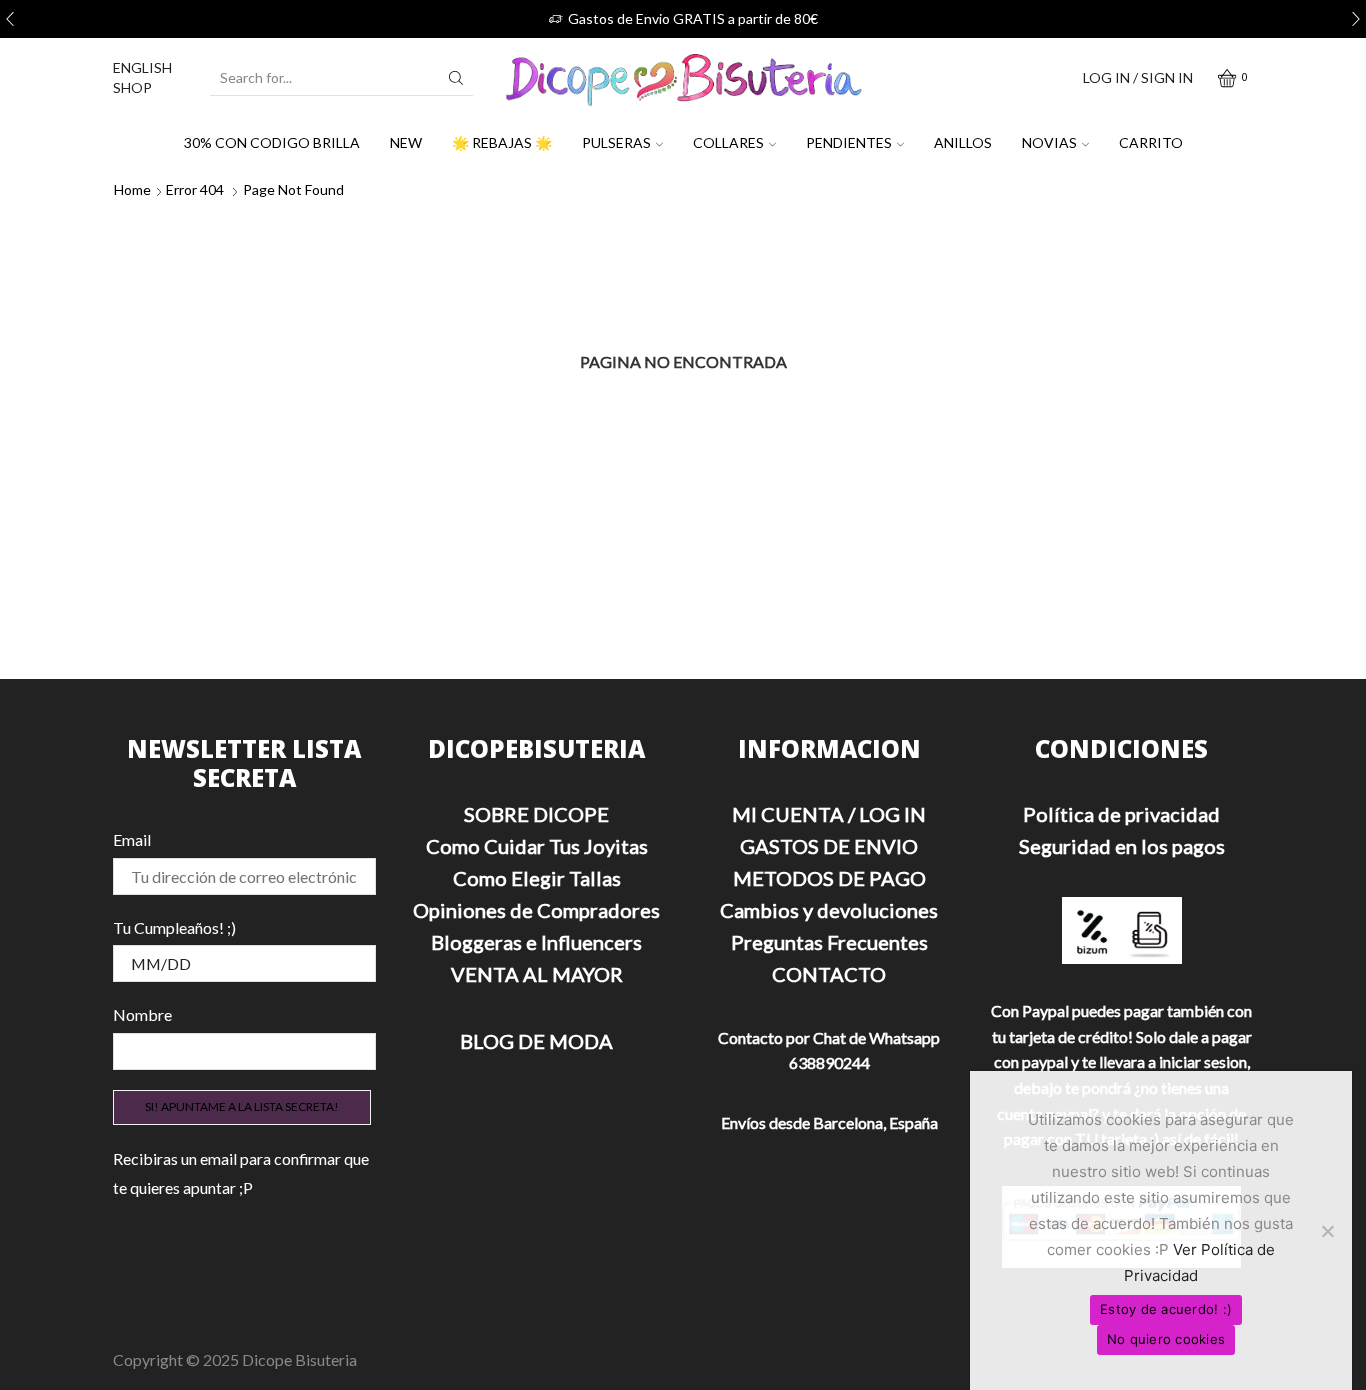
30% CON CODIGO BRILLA (272, 142)
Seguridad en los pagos (1122, 846)
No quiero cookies (1166, 1339)
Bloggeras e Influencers (536, 942)
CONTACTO (829, 974)
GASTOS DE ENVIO (829, 846)
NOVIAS (1049, 142)
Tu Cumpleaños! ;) (174, 927)
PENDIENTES (849, 142)
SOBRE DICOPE (536, 814)
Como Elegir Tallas (537, 878)
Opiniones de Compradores (536, 910)
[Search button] (456, 78)
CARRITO (1151, 142)
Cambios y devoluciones (829, 910)
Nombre (142, 1014)
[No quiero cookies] (1327, 1231)
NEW (406, 142)
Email (132, 839)
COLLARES (728, 142)
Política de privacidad (1121, 814)
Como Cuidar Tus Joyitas (537, 846)
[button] (10, 19)
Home (132, 189)
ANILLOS (963, 142)
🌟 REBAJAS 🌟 (502, 142)
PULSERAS (616, 142)
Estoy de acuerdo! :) (1166, 1309)
